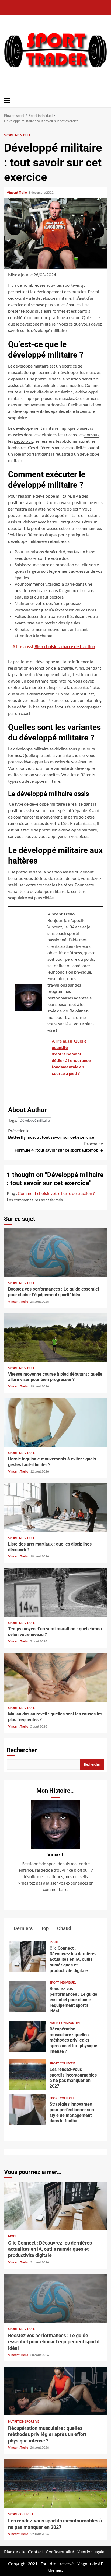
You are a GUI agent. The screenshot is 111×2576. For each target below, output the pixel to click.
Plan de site (15, 2552)
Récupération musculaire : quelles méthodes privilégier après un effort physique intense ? (27, 2037)
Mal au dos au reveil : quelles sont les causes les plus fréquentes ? (55, 1677)
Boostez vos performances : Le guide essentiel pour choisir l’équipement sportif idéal (55, 1253)
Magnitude (87, 2563)
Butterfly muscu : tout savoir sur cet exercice (51, 1134)
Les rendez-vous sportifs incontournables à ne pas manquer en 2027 (27, 2075)
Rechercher (22, 1750)
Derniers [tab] (23, 1928)
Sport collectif (62, 2063)
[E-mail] (18, 1097)
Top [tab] (44, 1928)
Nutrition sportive (65, 2023)
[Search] (104, 100)
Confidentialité (60, 2552)
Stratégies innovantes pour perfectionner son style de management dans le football (27, 2109)
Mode (54, 1942)
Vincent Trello (17, 192)
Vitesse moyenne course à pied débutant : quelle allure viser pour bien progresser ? (55, 1338)
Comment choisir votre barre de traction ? (56, 1193)
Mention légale (90, 2552)
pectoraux (23, 441)
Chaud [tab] (64, 1928)
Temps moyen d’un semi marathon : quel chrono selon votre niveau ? (55, 1592)
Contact (36, 2552)
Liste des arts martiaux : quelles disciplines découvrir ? (55, 1508)
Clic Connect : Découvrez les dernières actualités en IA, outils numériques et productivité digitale (27, 1956)
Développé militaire (35, 1120)
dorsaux (92, 434)
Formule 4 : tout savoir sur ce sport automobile (59, 1147)
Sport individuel (17, 135)
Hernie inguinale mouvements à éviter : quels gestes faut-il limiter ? (55, 1422)
